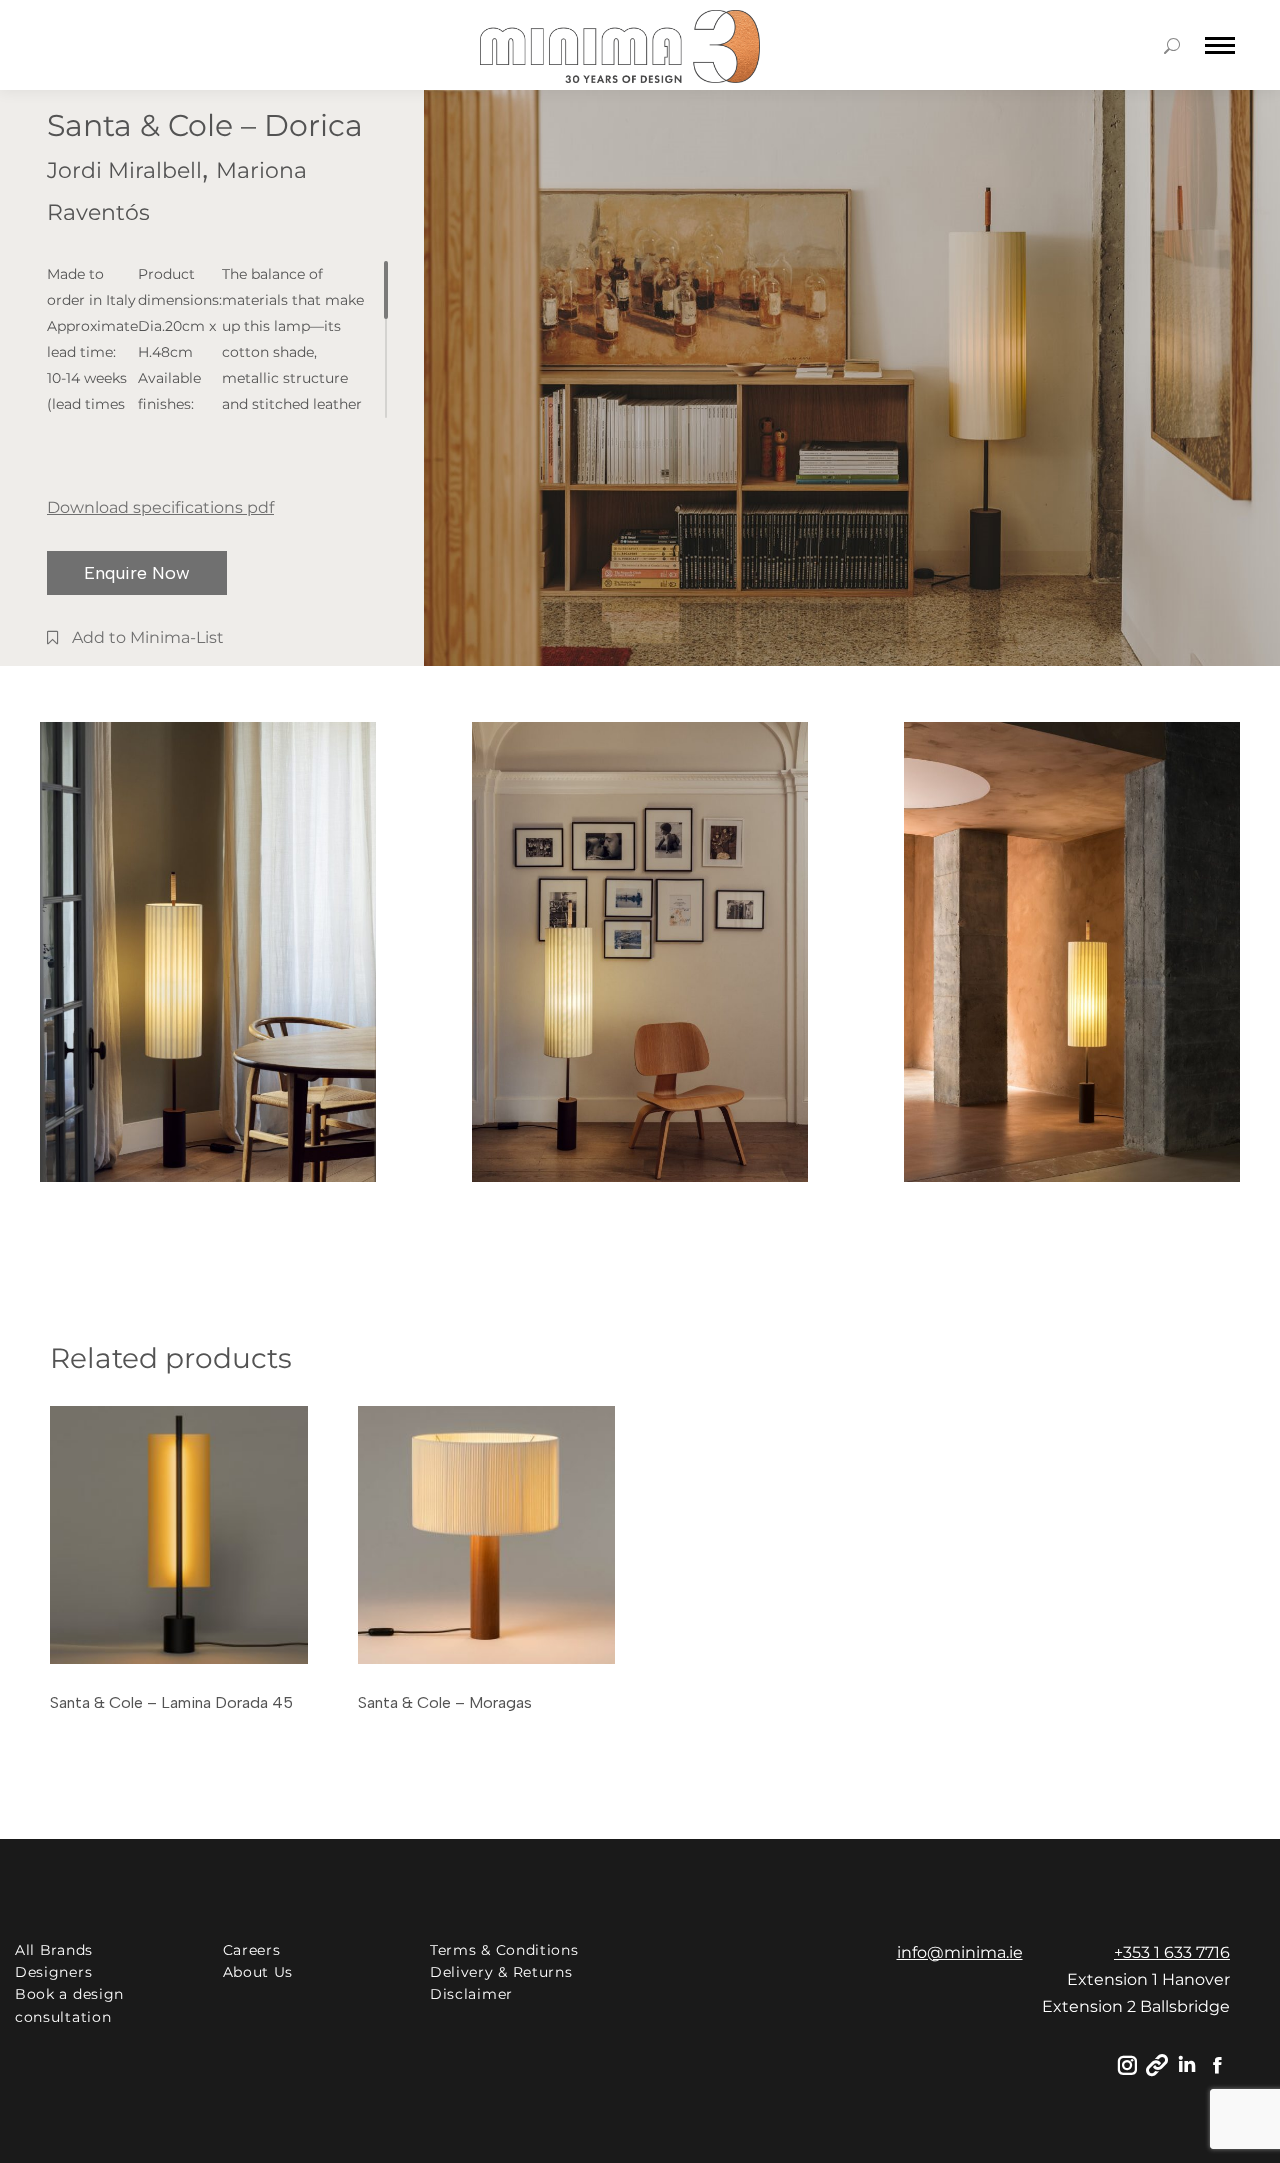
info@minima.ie (960, 1952)
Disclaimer (471, 1994)
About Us (258, 1972)
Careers (252, 1950)
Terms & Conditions (504, 1950)
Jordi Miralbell (124, 170)
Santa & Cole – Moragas (445, 1702)
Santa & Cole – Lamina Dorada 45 (171, 1702)
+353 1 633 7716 (1172, 1952)
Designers (53, 1972)
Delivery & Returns (501, 1972)
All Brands (54, 1950)
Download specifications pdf (160, 507)
